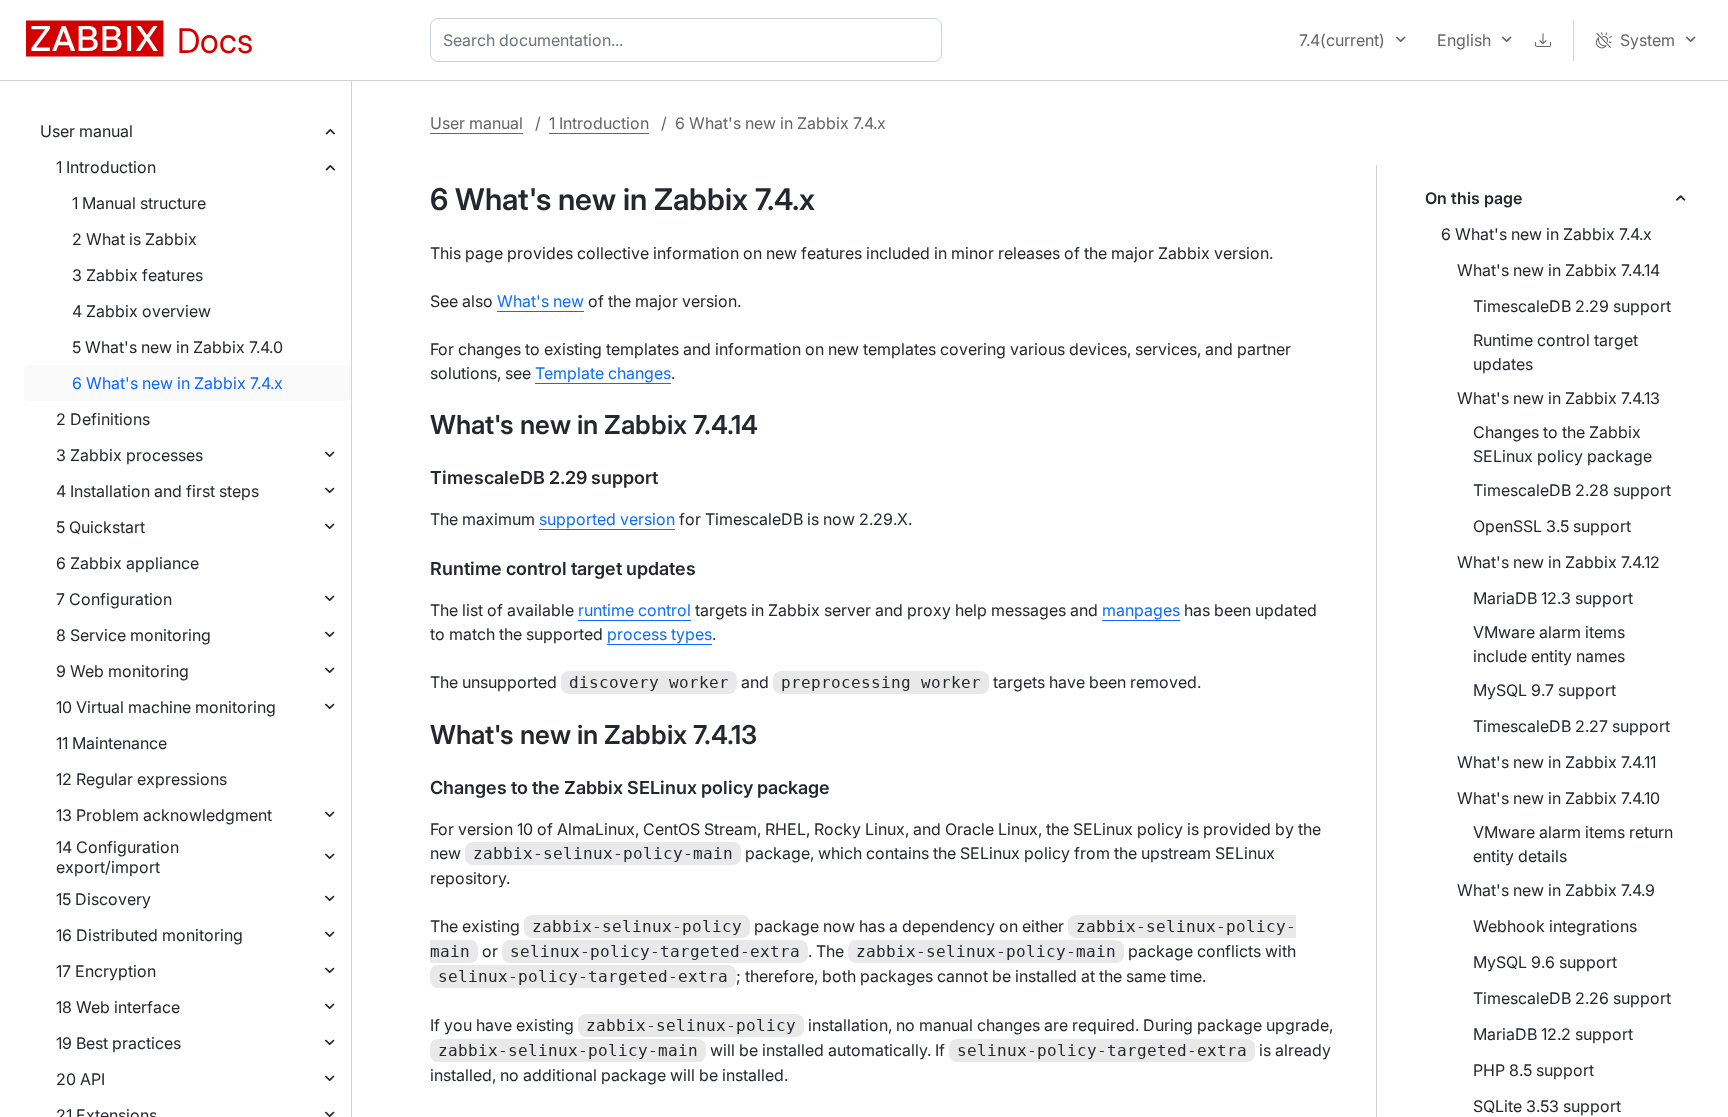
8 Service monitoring (133, 635)
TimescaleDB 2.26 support (1572, 998)
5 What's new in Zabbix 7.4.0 (177, 347)
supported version (607, 519)
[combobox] (690, 40)
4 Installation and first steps (157, 491)
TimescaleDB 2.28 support (1572, 490)
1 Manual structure (139, 203)
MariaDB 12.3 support (1553, 598)
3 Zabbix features (137, 275)
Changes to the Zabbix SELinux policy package (1562, 444)
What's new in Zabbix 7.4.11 (1556, 762)
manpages (1141, 610)
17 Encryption (106, 971)
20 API (80, 1079)
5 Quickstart (100, 527)
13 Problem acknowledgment (164, 815)
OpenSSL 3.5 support (1552, 526)
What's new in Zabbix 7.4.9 (1556, 890)
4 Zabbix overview (141, 311)
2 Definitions (103, 419)
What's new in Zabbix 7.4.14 (1558, 270)
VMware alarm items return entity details (1573, 844)
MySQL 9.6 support (1545, 962)
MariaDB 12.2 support (1553, 1034)
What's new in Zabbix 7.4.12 (1558, 562)
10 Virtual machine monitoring (166, 707)
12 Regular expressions (141, 779)
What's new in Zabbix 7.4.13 (1558, 398)
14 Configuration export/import (117, 857)
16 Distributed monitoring (149, 935)
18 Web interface (118, 1007)
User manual (86, 131)
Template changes (603, 373)
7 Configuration (114, 599)
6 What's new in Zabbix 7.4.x (177, 383)
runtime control (634, 610)
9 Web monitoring (122, 671)
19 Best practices (118, 1043)
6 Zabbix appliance (127, 563)
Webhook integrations (1555, 926)
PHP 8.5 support (1533, 1070)
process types (659, 634)
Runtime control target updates (1555, 352)
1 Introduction (106, 167)
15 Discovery (103, 899)
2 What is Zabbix (134, 239)
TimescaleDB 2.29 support (1572, 306)
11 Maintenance (111, 743)
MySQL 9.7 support (1544, 690)
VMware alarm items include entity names (1549, 644)
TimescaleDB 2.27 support (1571, 726)
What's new (540, 301)
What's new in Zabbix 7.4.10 (1558, 798)
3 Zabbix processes (129, 455)
